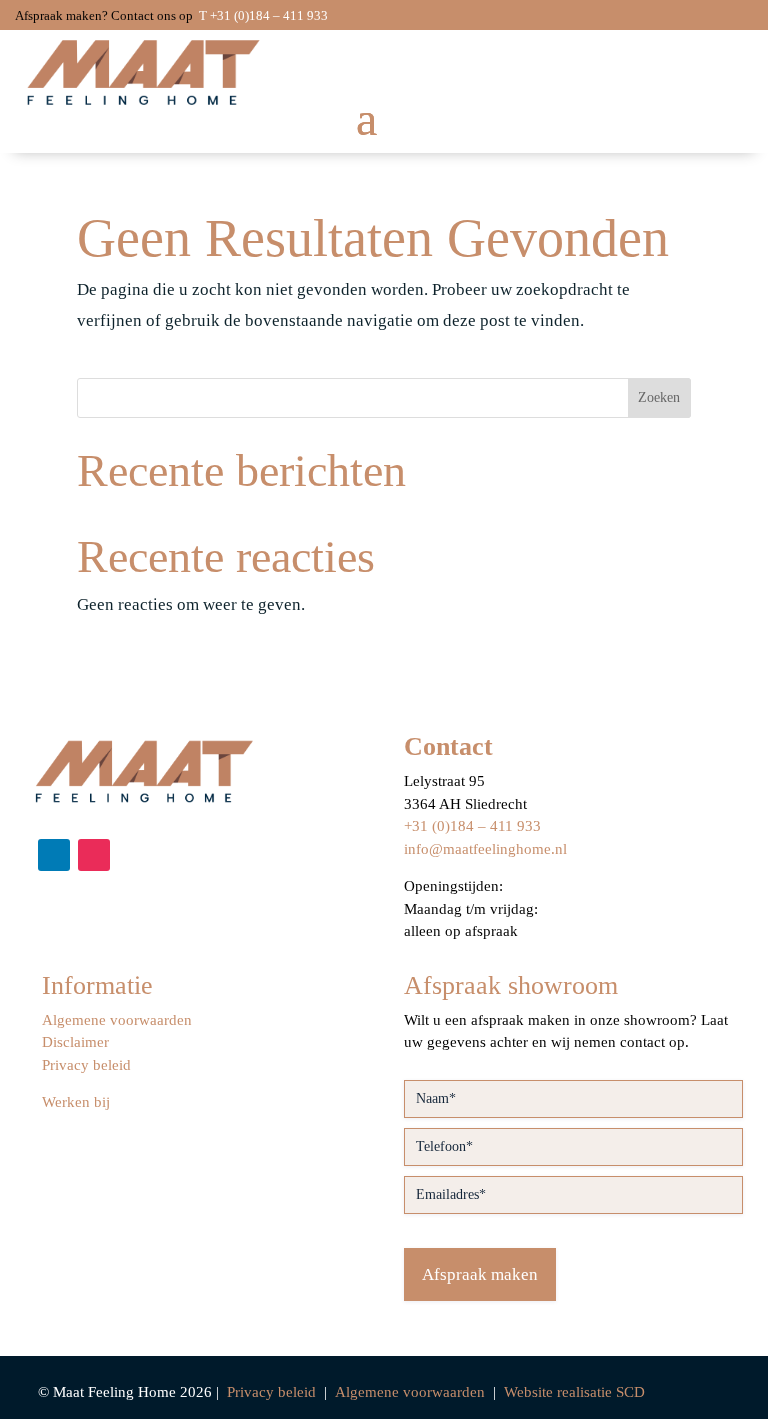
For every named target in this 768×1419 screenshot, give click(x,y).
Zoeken (659, 397)
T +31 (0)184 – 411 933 (263, 15)
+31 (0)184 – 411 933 (472, 826)
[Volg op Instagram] (94, 855)
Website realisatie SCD (574, 1392)
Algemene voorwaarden (117, 1020)
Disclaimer (75, 1042)
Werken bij (76, 1102)
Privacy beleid (86, 1065)
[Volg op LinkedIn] (54, 855)
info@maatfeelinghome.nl (485, 849)
